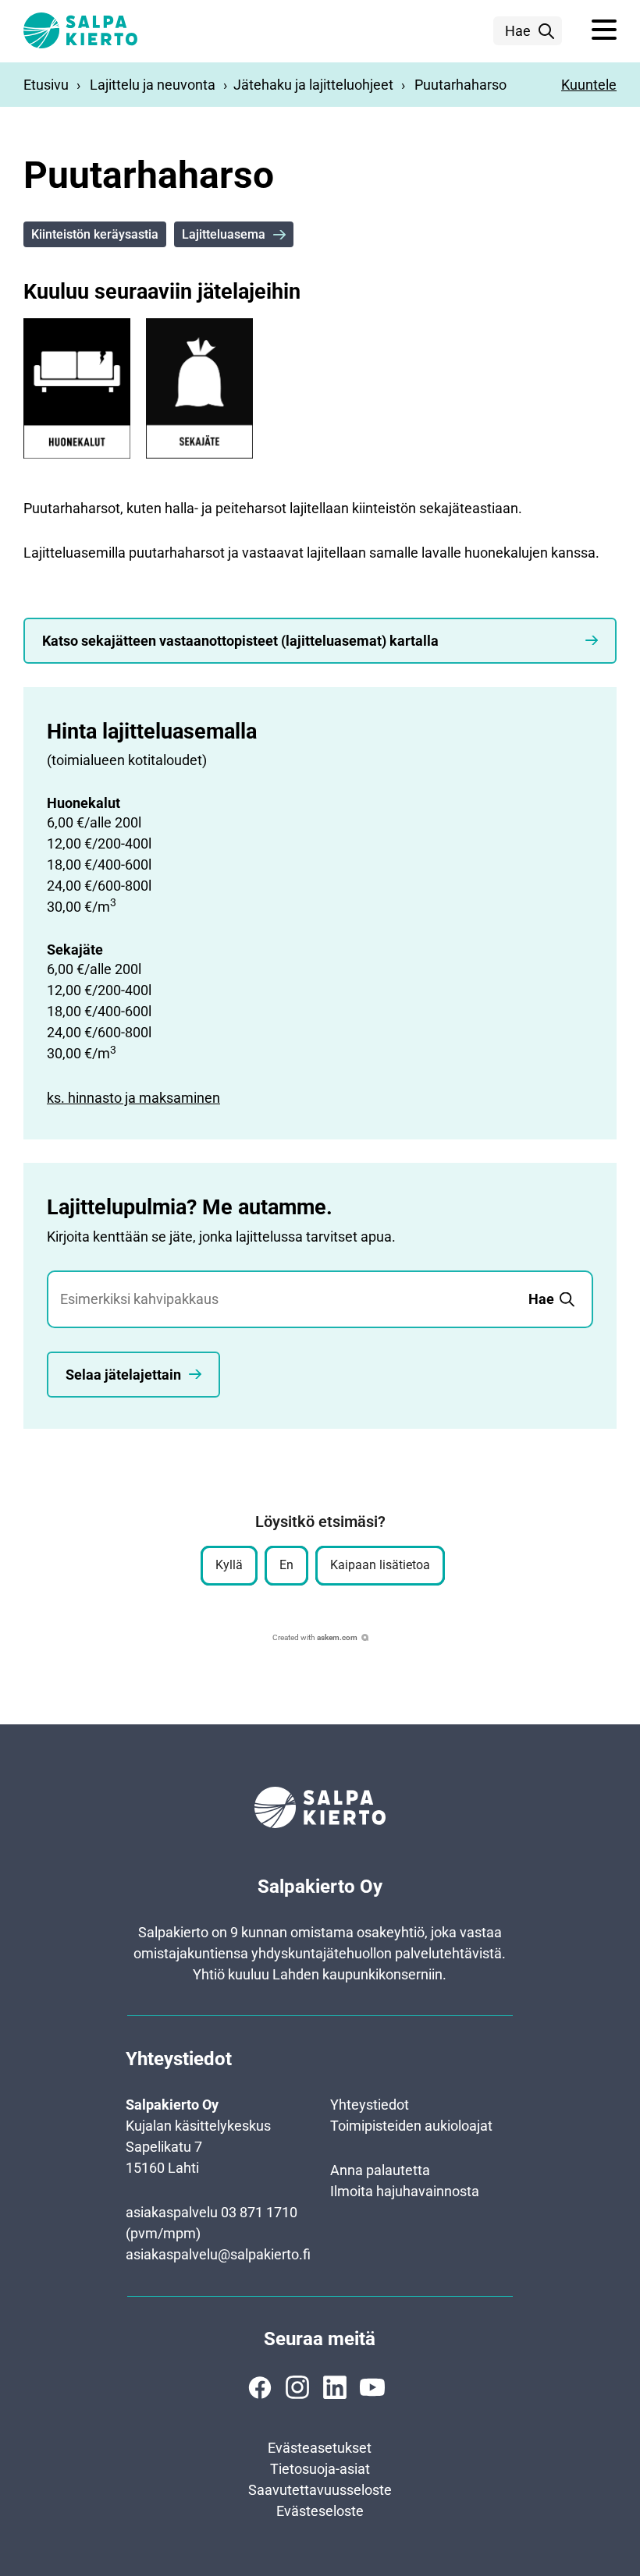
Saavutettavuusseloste (320, 2490)
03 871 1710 (259, 2212)
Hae (518, 31)
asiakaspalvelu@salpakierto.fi (218, 2254)
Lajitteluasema (224, 234)
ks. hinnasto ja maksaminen (133, 1098)
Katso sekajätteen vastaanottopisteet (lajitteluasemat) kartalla (240, 641)
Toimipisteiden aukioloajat (411, 2126)
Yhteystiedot (370, 2105)
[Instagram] (297, 2387)
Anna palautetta (380, 2170)
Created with (315, 1637)
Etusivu (46, 85)
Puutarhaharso (460, 85)
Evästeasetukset (320, 2448)
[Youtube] (372, 2387)
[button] (604, 30)
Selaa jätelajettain (123, 1375)
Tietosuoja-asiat (320, 2469)
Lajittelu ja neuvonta (153, 85)
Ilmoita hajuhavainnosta (405, 2191)
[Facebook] (260, 2387)
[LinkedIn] (335, 2387)
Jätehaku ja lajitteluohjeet (313, 85)
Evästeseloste (320, 2511)
